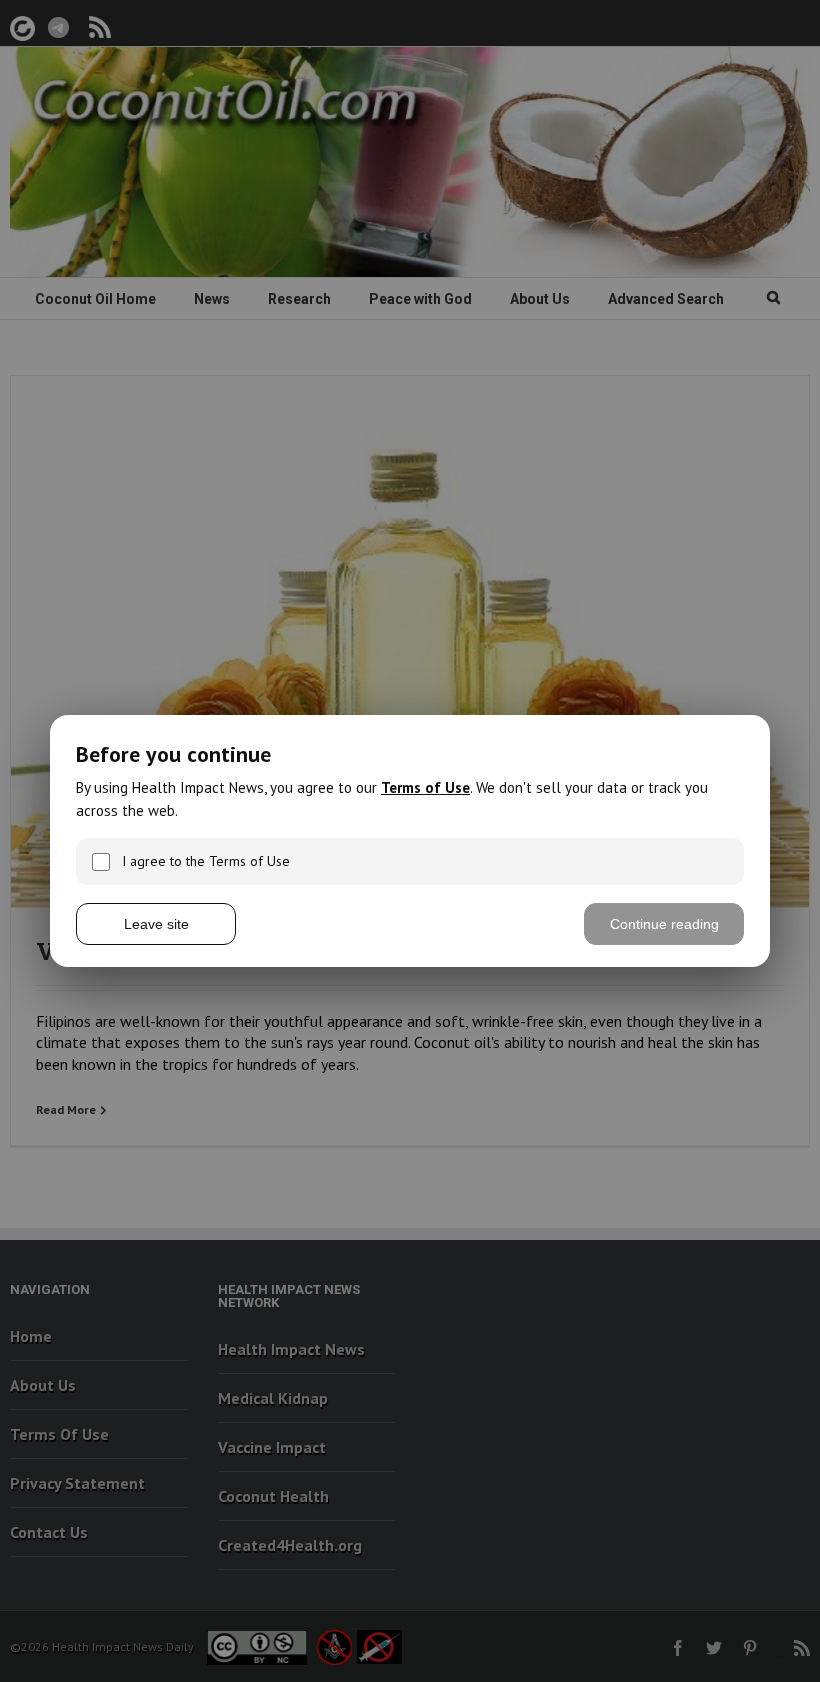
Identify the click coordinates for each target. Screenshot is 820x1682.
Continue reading (664, 924)
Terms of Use (425, 787)
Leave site (156, 924)
